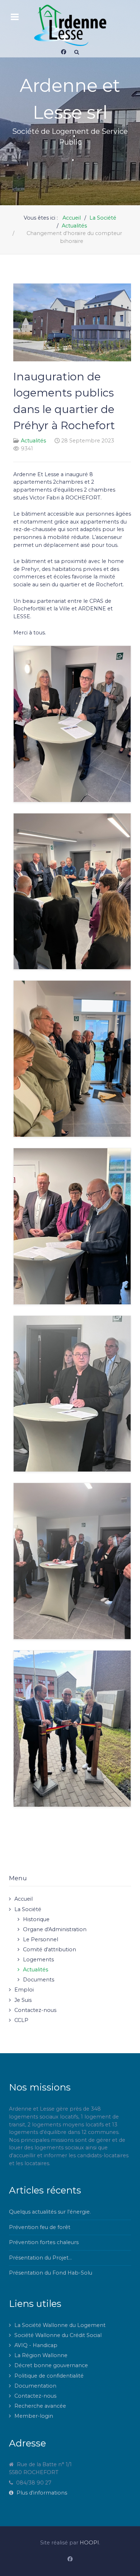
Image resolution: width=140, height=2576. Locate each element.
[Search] (77, 52)
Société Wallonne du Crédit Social (58, 2335)
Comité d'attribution (50, 1949)
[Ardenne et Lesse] (70, 25)
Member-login (34, 2416)
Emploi (24, 1990)
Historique (36, 1919)
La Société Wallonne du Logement (60, 2325)
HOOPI (89, 2543)
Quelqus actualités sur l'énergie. (50, 2212)
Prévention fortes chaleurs (44, 2242)
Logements (38, 1960)
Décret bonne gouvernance (51, 2365)
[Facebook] (64, 52)
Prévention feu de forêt (40, 2227)
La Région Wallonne (41, 2355)
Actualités (33, 441)
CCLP (21, 2020)
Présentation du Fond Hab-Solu (51, 2273)
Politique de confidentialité (49, 2376)
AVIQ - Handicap (36, 2345)
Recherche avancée (40, 2406)
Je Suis (23, 2000)
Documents (39, 1980)
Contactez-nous (35, 2010)
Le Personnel (41, 1939)
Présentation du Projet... (40, 2258)
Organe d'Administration (55, 1929)
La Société (28, 1909)
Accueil (24, 1899)
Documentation (35, 2386)
